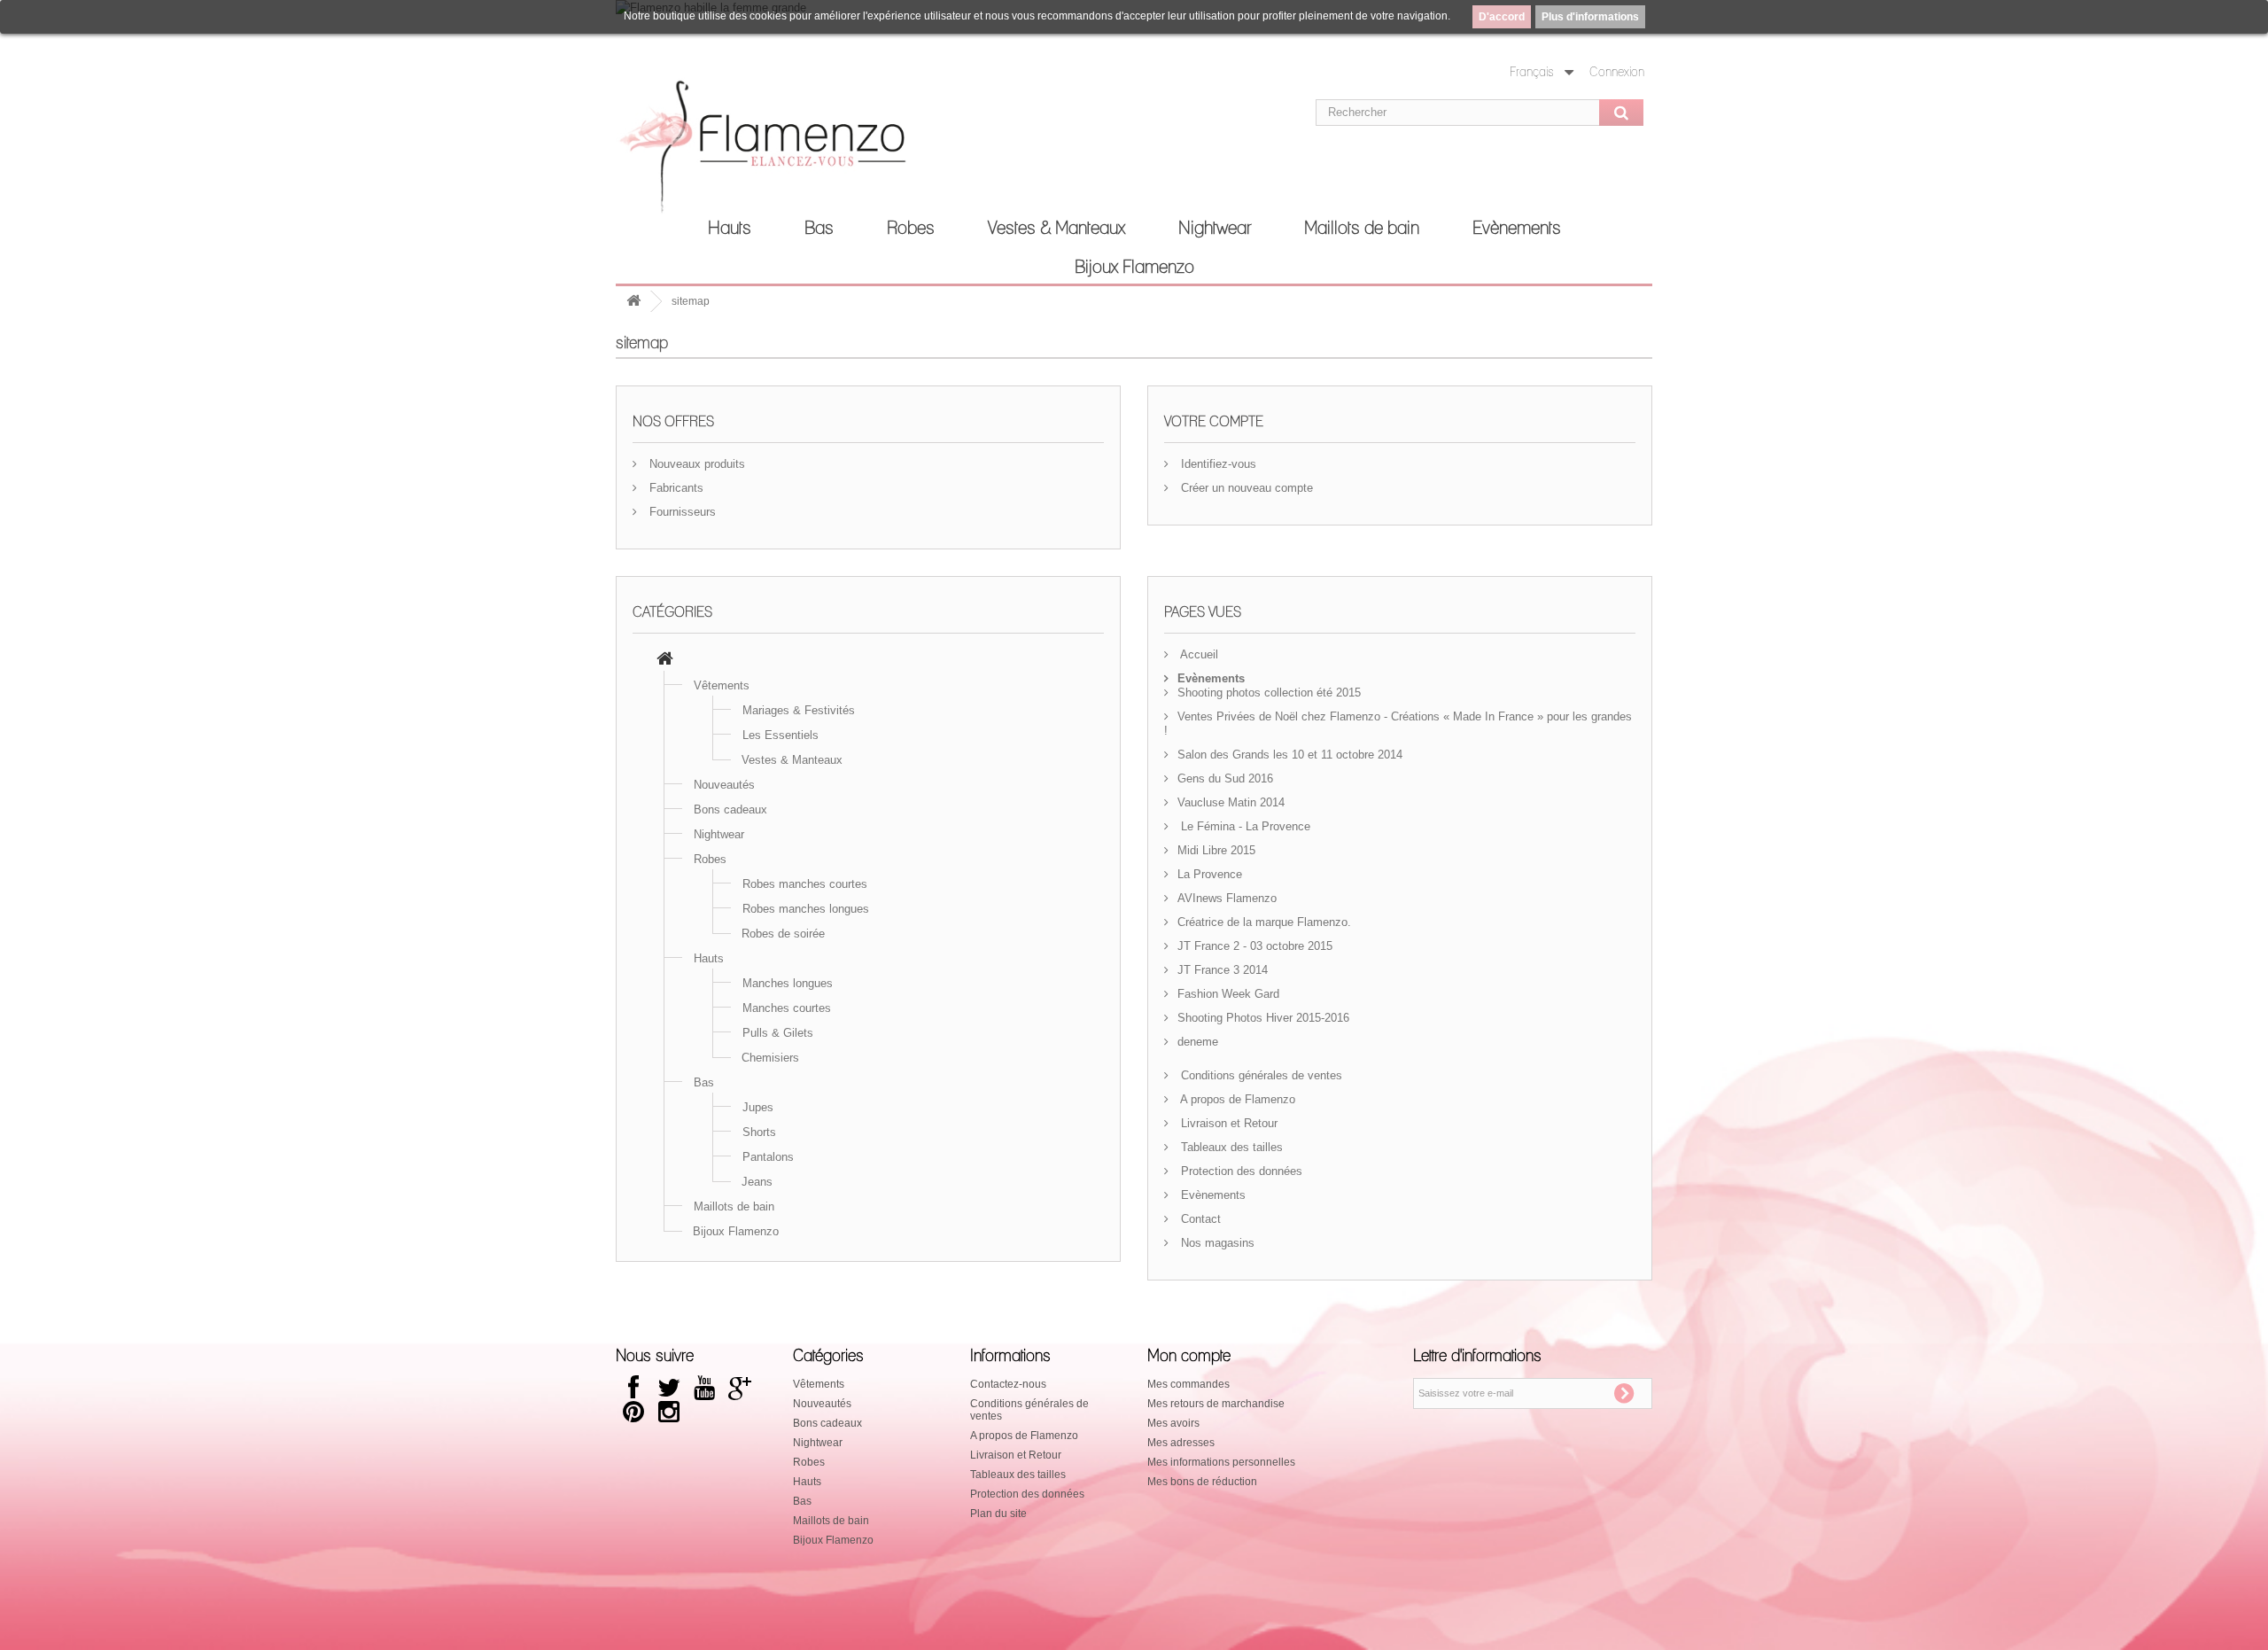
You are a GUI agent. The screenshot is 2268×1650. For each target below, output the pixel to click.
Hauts (730, 229)
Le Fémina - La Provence (1244, 826)
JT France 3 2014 (1223, 970)
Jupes (758, 1107)
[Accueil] (665, 661)
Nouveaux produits (695, 464)
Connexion (1617, 73)
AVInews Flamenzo (1227, 898)
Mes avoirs (1173, 1423)
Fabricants (675, 488)
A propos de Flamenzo (1236, 1099)
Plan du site (998, 1514)
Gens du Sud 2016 (1225, 778)
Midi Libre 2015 (1216, 850)
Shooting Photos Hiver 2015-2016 (1263, 1018)
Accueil (1198, 654)
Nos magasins (1216, 1243)
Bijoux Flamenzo (1134, 268)
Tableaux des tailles (1230, 1147)
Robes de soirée (783, 934)
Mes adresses (1181, 1443)
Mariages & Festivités (799, 710)
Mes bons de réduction (1202, 1482)
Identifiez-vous (1217, 464)
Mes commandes (1188, 1384)
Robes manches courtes (805, 884)
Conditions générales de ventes (1260, 1075)
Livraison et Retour (1227, 1123)
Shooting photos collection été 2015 (1269, 693)
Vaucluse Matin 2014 (1231, 802)
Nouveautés (724, 785)
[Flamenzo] (780, 152)
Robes (911, 229)
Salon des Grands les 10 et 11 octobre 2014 (1290, 755)
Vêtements (722, 685)
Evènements (1517, 229)
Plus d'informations (1590, 17)
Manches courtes (787, 1008)
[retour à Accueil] (633, 302)
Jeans (757, 1182)
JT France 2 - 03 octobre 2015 (1255, 946)
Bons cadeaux (730, 809)
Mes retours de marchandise (1216, 1404)
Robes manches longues (806, 909)
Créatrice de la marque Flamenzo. (1264, 922)
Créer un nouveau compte (1245, 488)
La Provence (1210, 874)
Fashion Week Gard (1228, 994)
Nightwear (1215, 229)
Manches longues (788, 983)
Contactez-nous (1008, 1384)
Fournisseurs (681, 512)
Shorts (759, 1132)
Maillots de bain (1362, 229)
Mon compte (1189, 1357)
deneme (1198, 1042)
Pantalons (768, 1157)
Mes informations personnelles (1221, 1462)
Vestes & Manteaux (1056, 229)
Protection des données (1240, 1171)
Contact (1199, 1219)
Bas (819, 229)
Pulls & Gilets (778, 1033)
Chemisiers (770, 1058)
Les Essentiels (781, 735)
